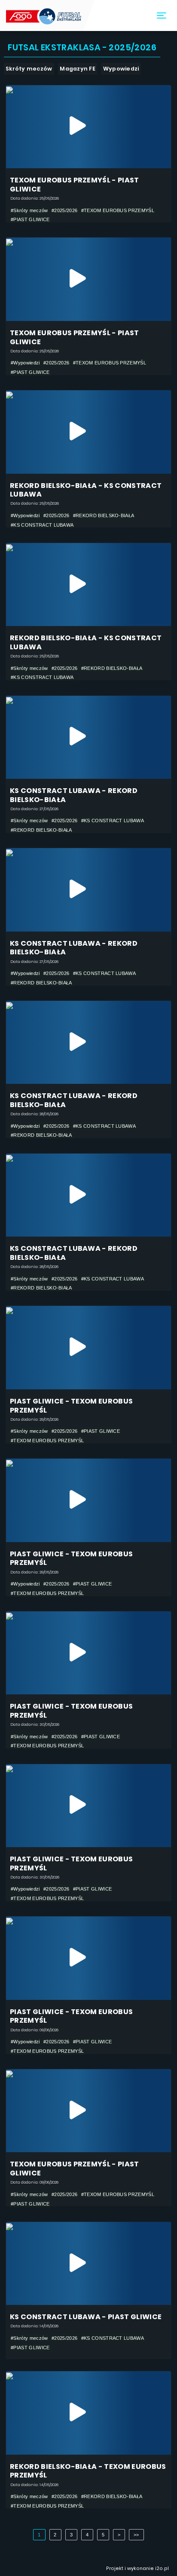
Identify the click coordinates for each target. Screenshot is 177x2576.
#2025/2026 (64, 210)
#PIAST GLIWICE (30, 219)
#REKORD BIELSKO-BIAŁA (104, 515)
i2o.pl (162, 2568)
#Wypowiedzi (25, 363)
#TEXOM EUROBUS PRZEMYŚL (118, 210)
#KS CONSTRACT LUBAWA (42, 525)
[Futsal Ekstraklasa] (44, 15)
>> (136, 2535)
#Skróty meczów (29, 210)
